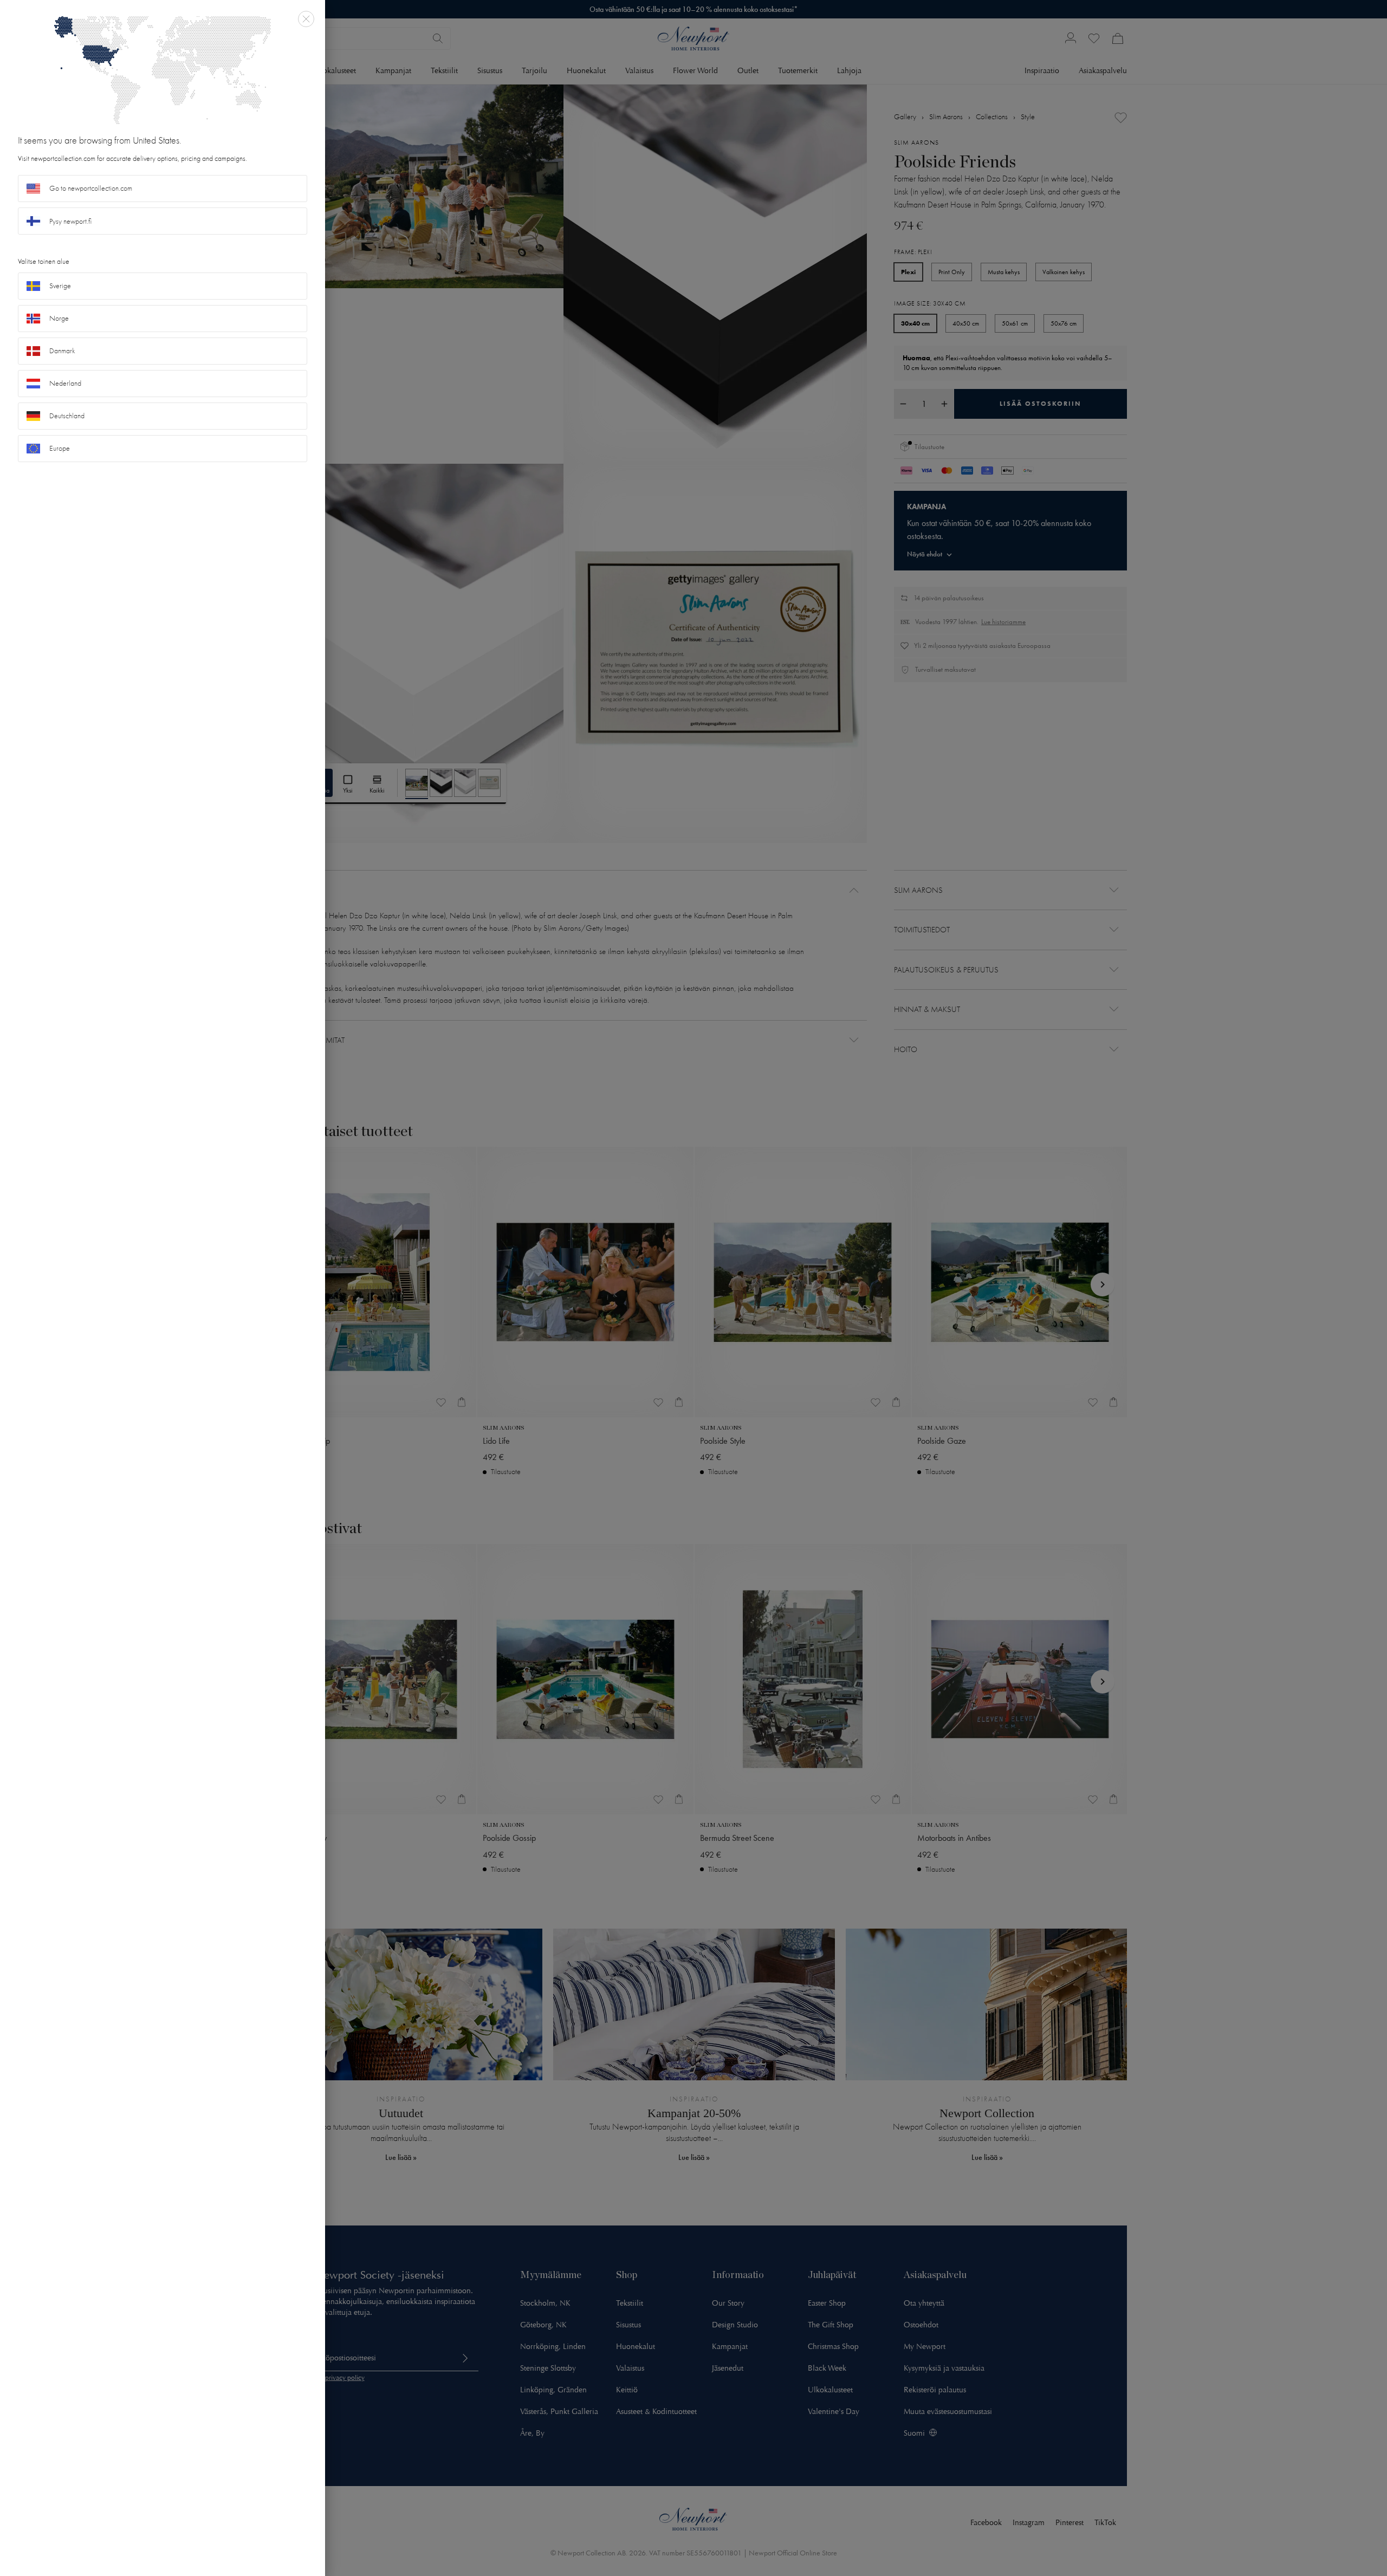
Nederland (65, 383)
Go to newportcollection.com (91, 188)
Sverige (60, 286)
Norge (59, 318)
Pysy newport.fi (70, 221)
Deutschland (67, 416)
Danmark (62, 351)
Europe (60, 448)
